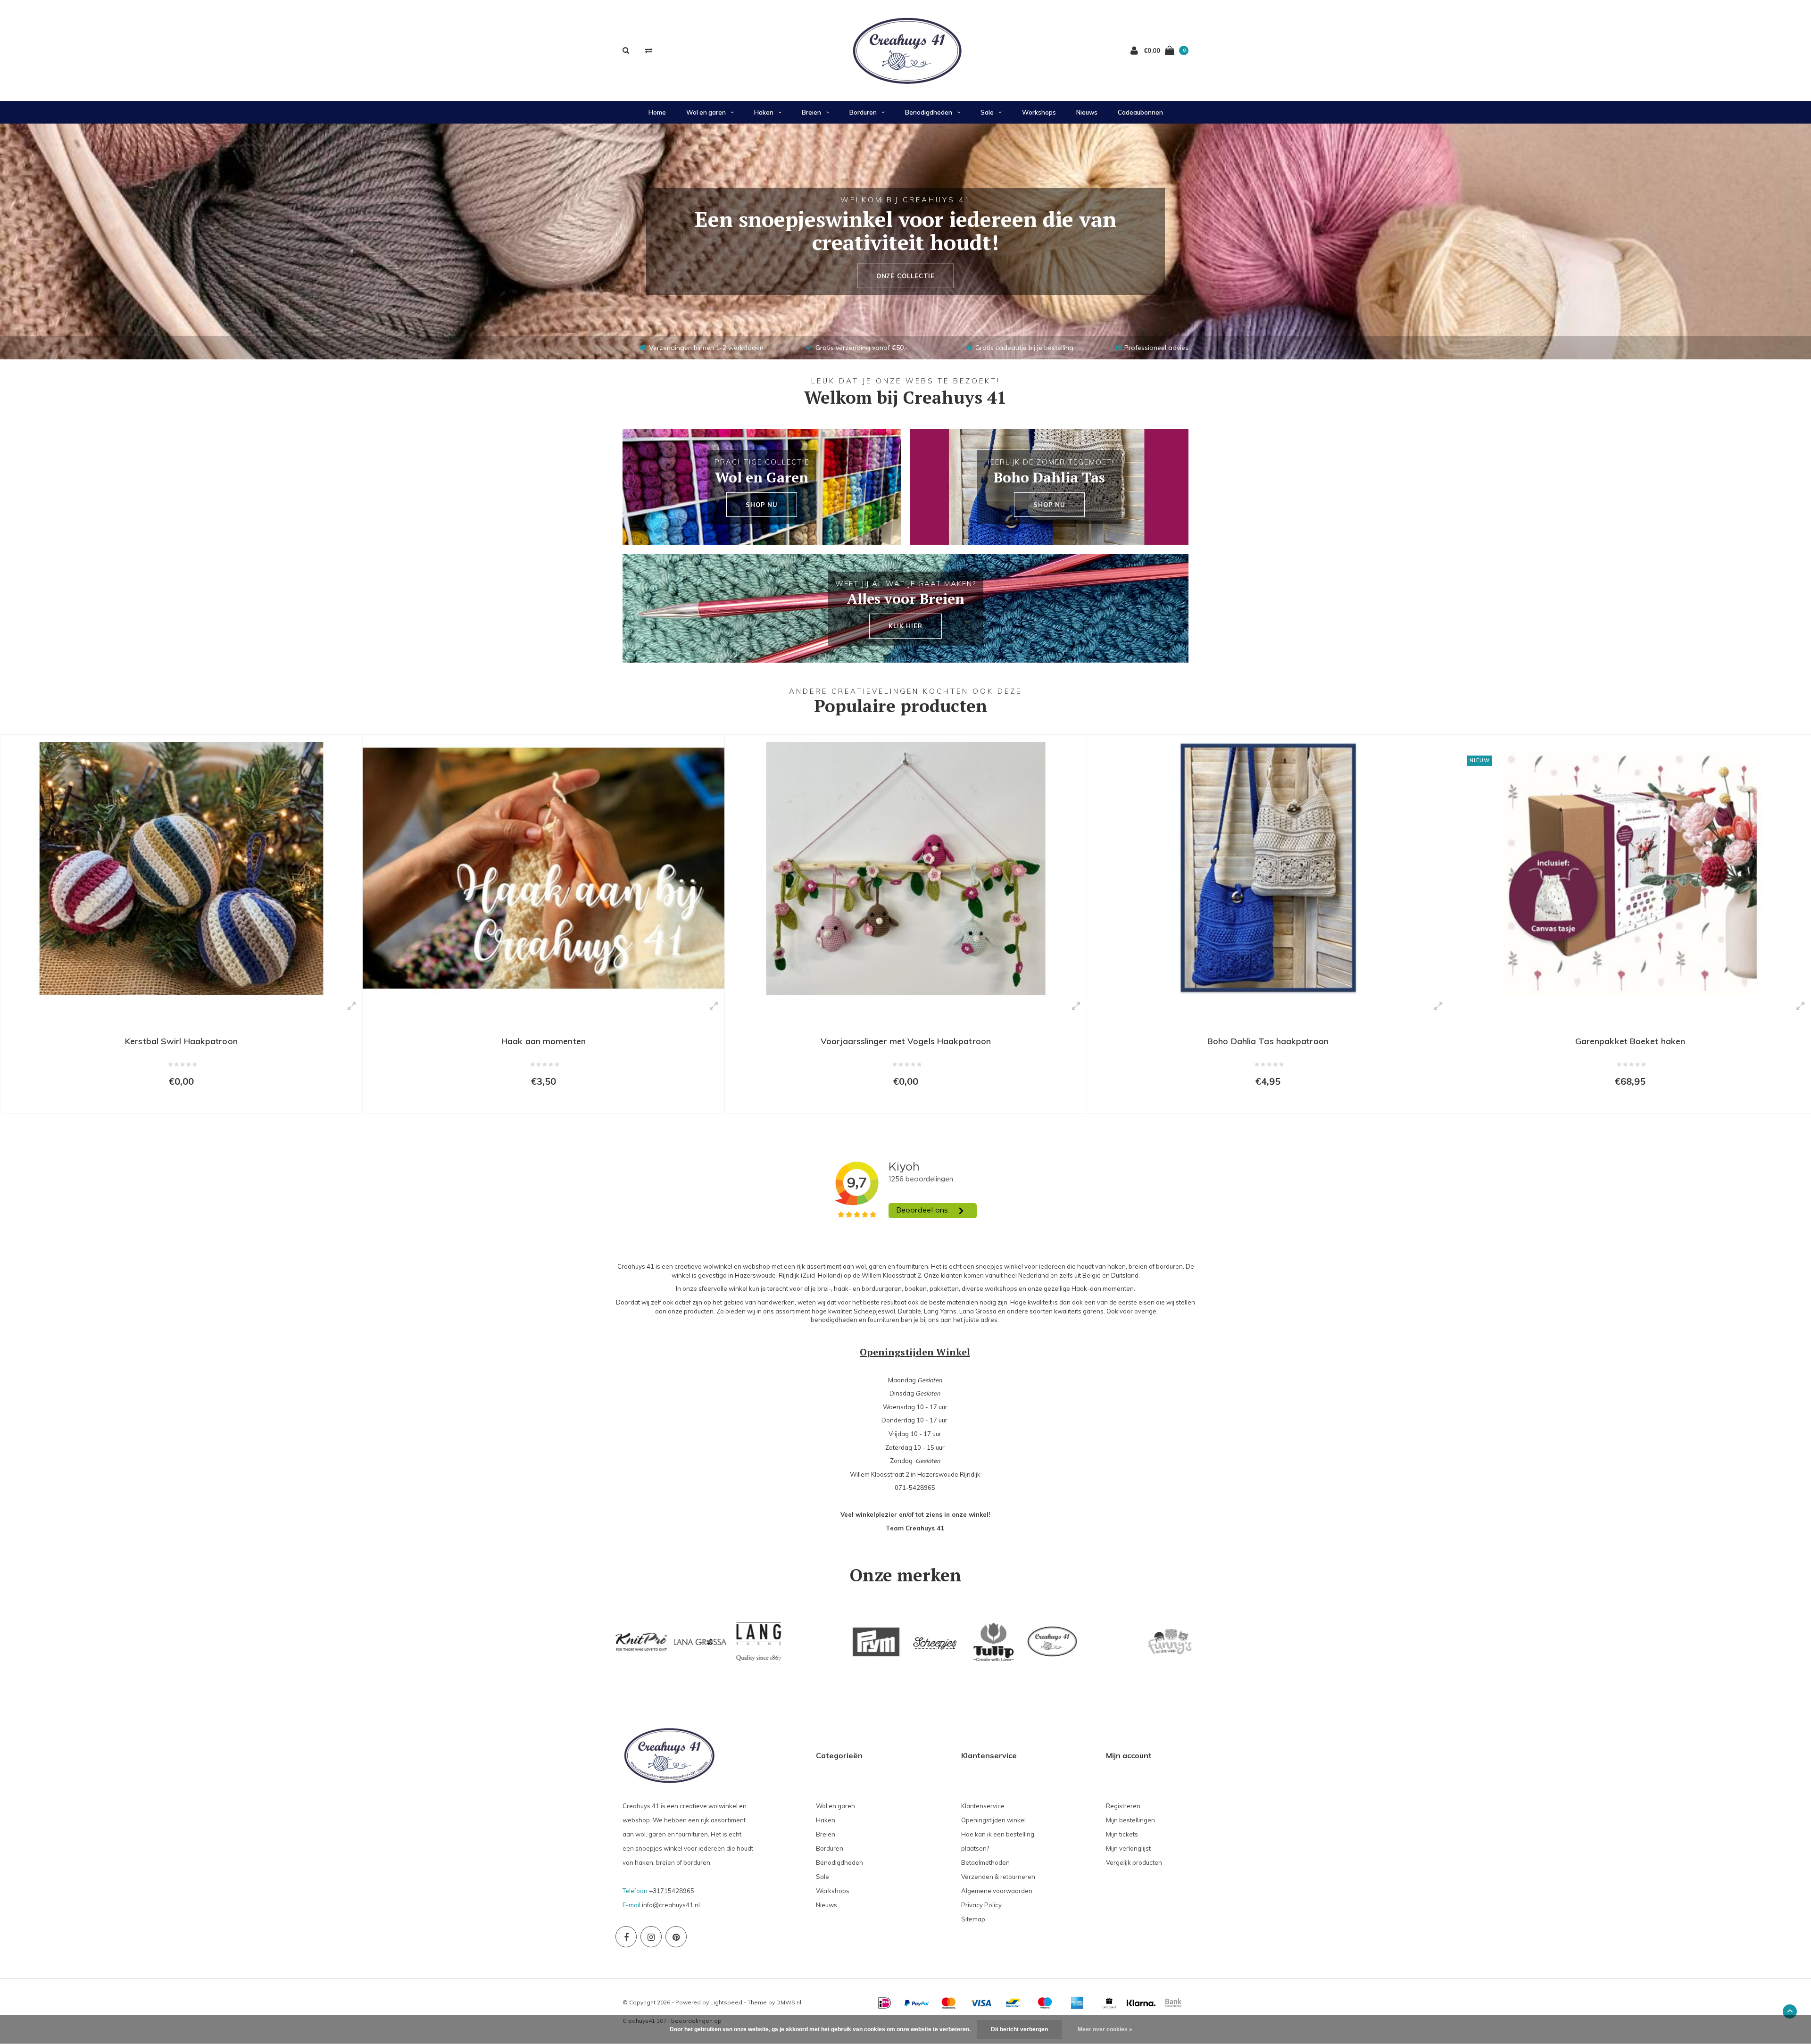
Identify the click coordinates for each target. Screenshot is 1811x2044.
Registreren (1123, 1806)
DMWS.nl (789, 2002)
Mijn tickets (1122, 1834)
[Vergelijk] (649, 50)
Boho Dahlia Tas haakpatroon (906, 1041)
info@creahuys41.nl (671, 1905)
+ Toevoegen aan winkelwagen (175, 1102)
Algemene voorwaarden (997, 1891)
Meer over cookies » (1105, 2029)
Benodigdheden (929, 112)
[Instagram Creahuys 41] (651, 1937)
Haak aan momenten (181, 1041)
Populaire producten (901, 706)
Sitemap (973, 1919)
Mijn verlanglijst (1128, 1848)
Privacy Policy (981, 1905)
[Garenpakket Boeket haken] (1268, 868)
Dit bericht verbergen (1019, 2029)
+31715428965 (672, 1891)
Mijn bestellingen (1130, 1820)
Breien (811, 112)
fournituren (884, 1320)
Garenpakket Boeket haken (1268, 1041)
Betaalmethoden (985, 1862)
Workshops (1039, 112)
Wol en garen (706, 112)
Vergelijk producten (1134, 1862)
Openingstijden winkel (993, 1820)
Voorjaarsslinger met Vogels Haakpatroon (544, 1041)
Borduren (863, 112)
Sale (987, 112)
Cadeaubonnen (1140, 112)
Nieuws (1087, 112)
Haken (764, 112)
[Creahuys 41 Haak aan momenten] (181, 868)
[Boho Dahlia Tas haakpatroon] (906, 868)
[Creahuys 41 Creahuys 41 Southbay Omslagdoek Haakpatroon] (1630, 868)
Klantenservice (983, 1806)
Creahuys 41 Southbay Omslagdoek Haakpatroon (1630, 1041)
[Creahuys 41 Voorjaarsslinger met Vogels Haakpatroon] (544, 868)
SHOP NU (762, 505)
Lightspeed (726, 2002)
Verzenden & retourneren (998, 1877)
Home (657, 112)
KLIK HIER (905, 626)
